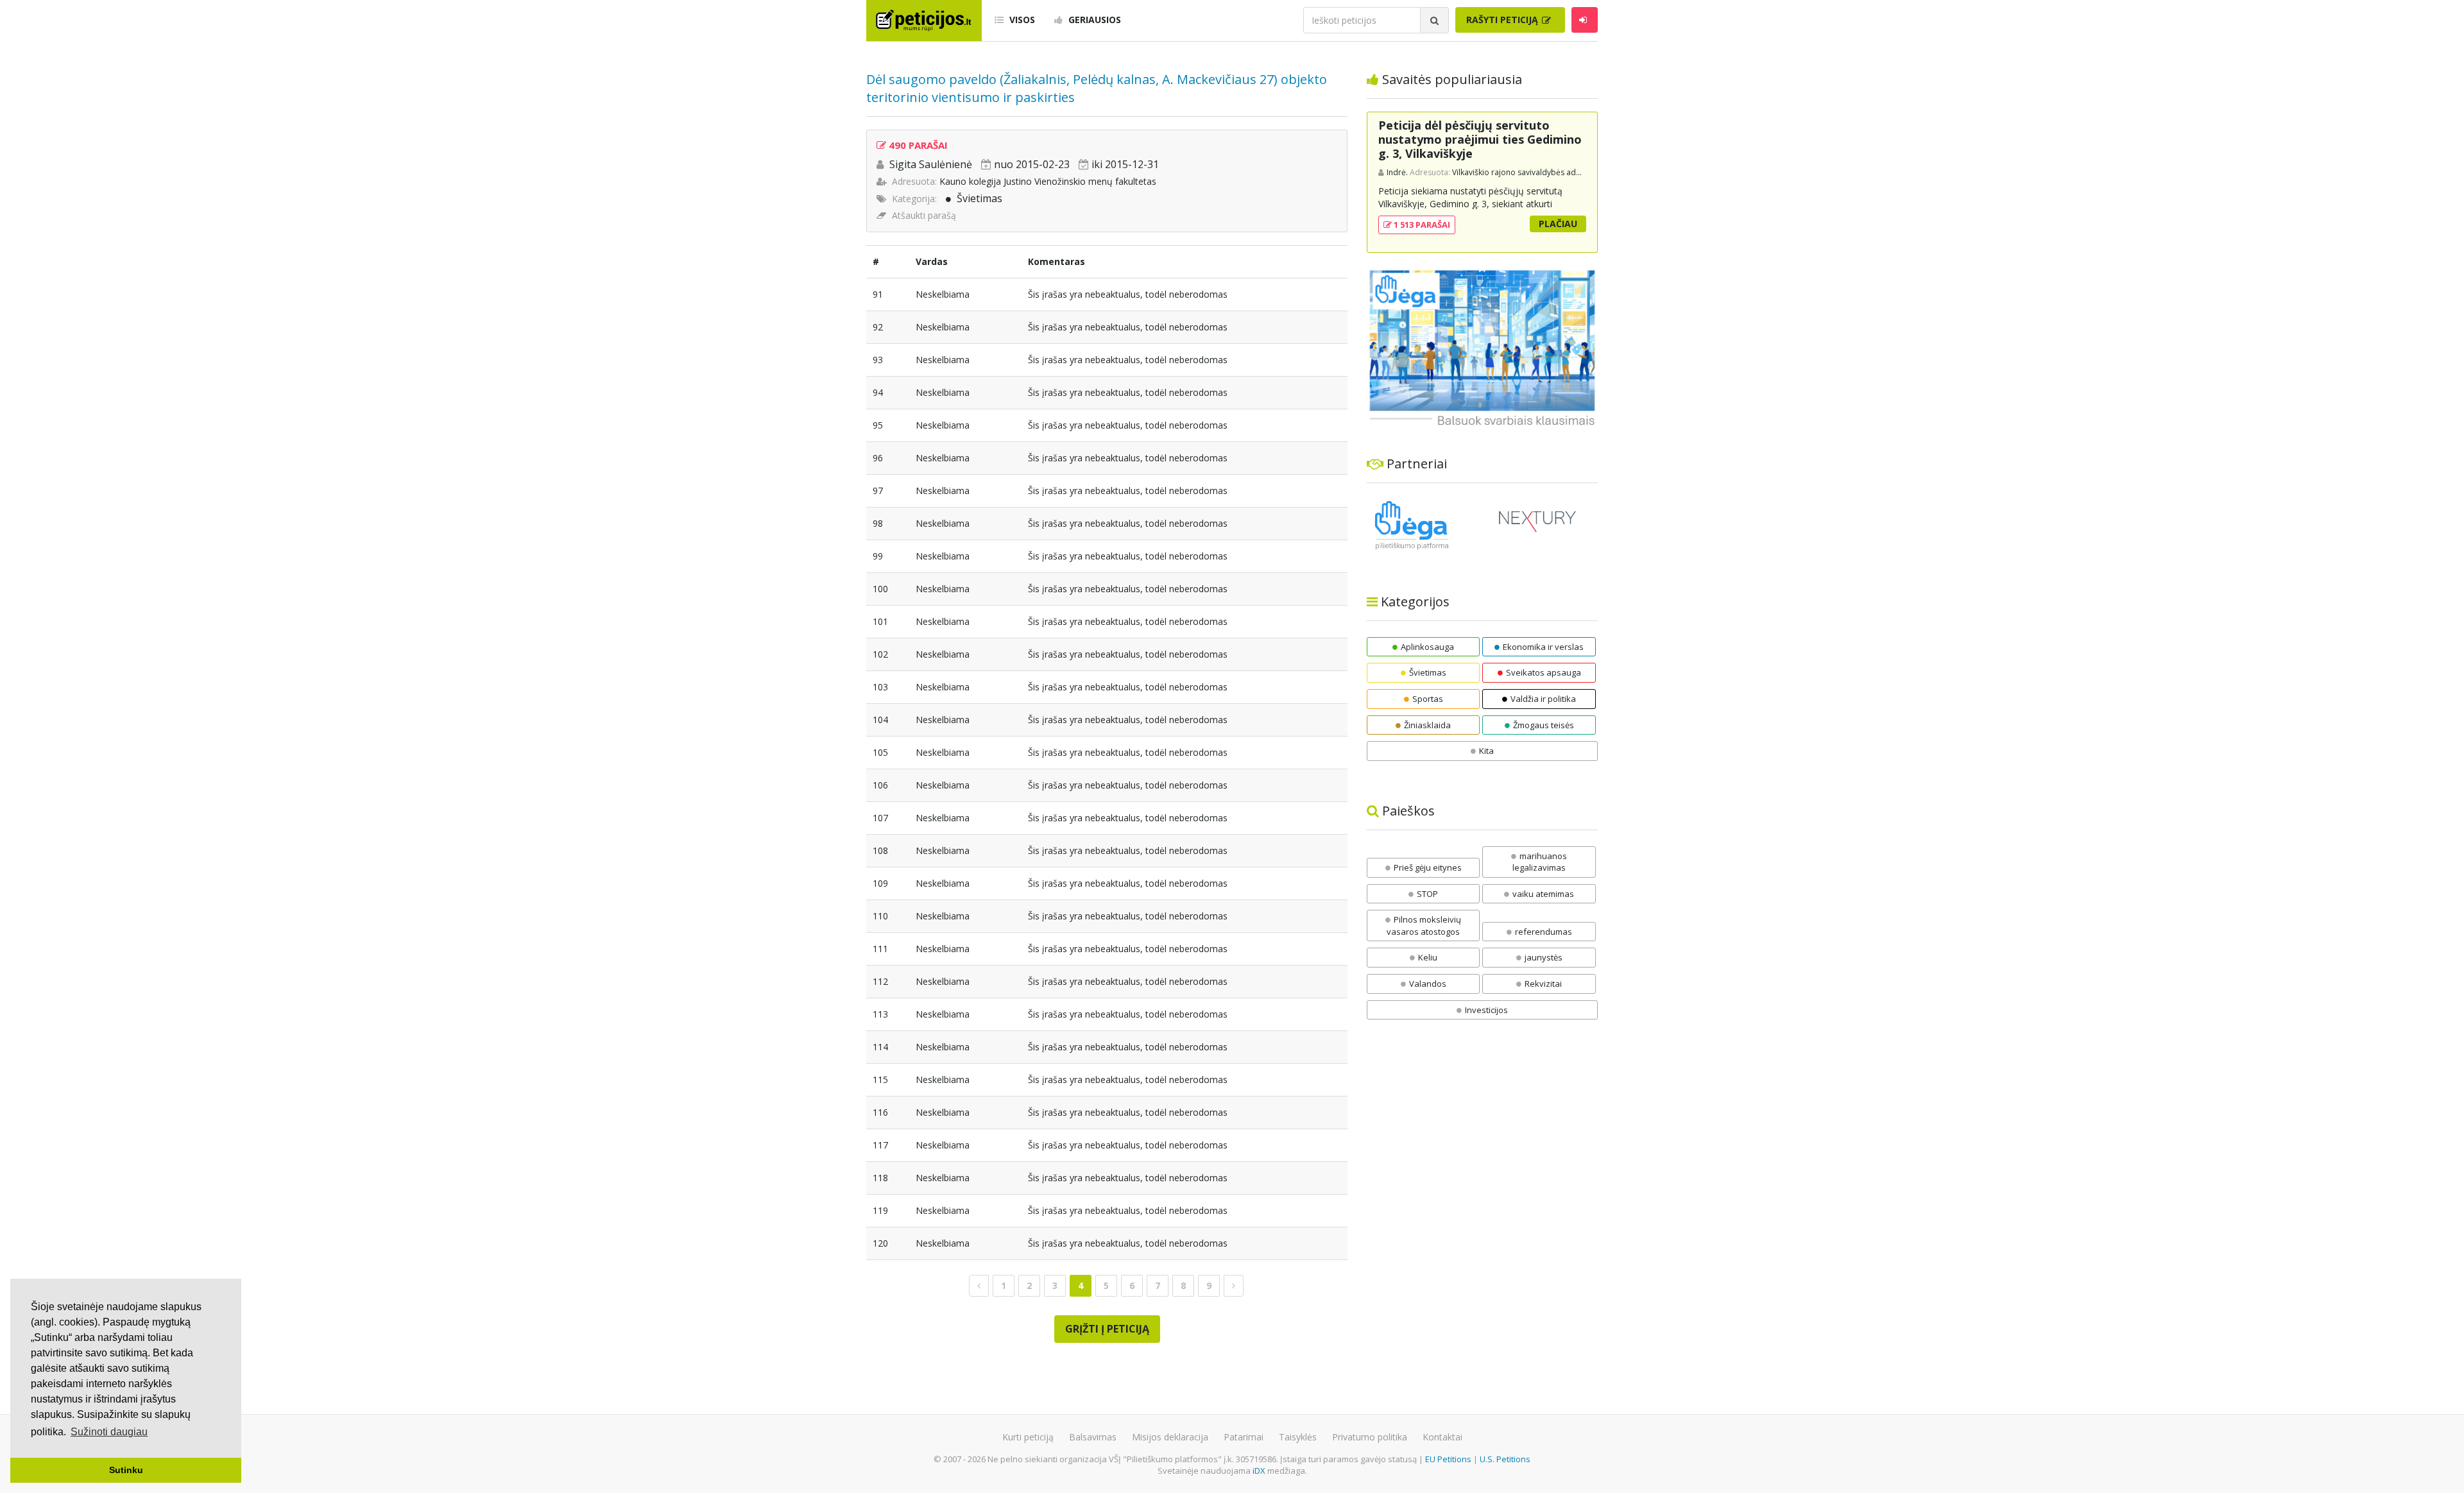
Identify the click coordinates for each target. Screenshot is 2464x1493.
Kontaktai (1442, 1437)
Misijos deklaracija (1170, 1437)
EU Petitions (1448, 1459)
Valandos (1428, 984)
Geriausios (1093, 20)
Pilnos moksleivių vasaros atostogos (1424, 926)
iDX (1259, 1471)
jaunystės (1544, 957)
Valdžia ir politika (1543, 699)
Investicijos (1486, 1010)
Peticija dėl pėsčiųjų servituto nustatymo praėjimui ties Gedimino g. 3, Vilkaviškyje (1480, 139)
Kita (1486, 751)
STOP (1427, 894)
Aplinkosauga (1427, 647)
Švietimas (980, 198)
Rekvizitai (1543, 984)
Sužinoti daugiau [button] (109, 1432)
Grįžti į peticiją (1107, 1329)
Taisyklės (1298, 1437)
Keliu (1428, 957)
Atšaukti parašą (924, 215)
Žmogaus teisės (1544, 725)
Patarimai (1244, 1437)
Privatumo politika (1370, 1437)
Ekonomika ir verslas (1543, 647)
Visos (1021, 20)
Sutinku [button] (126, 1470)
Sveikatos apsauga (1544, 672)
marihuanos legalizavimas (1540, 862)
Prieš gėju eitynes (1428, 867)
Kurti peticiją (1028, 1437)
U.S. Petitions (1505, 1459)
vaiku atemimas (1543, 894)
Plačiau (1558, 224)
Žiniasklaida (1427, 725)
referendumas (1544, 932)
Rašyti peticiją (1503, 20)
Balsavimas (1093, 1437)
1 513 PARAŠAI (1421, 225)
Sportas (1428, 699)
